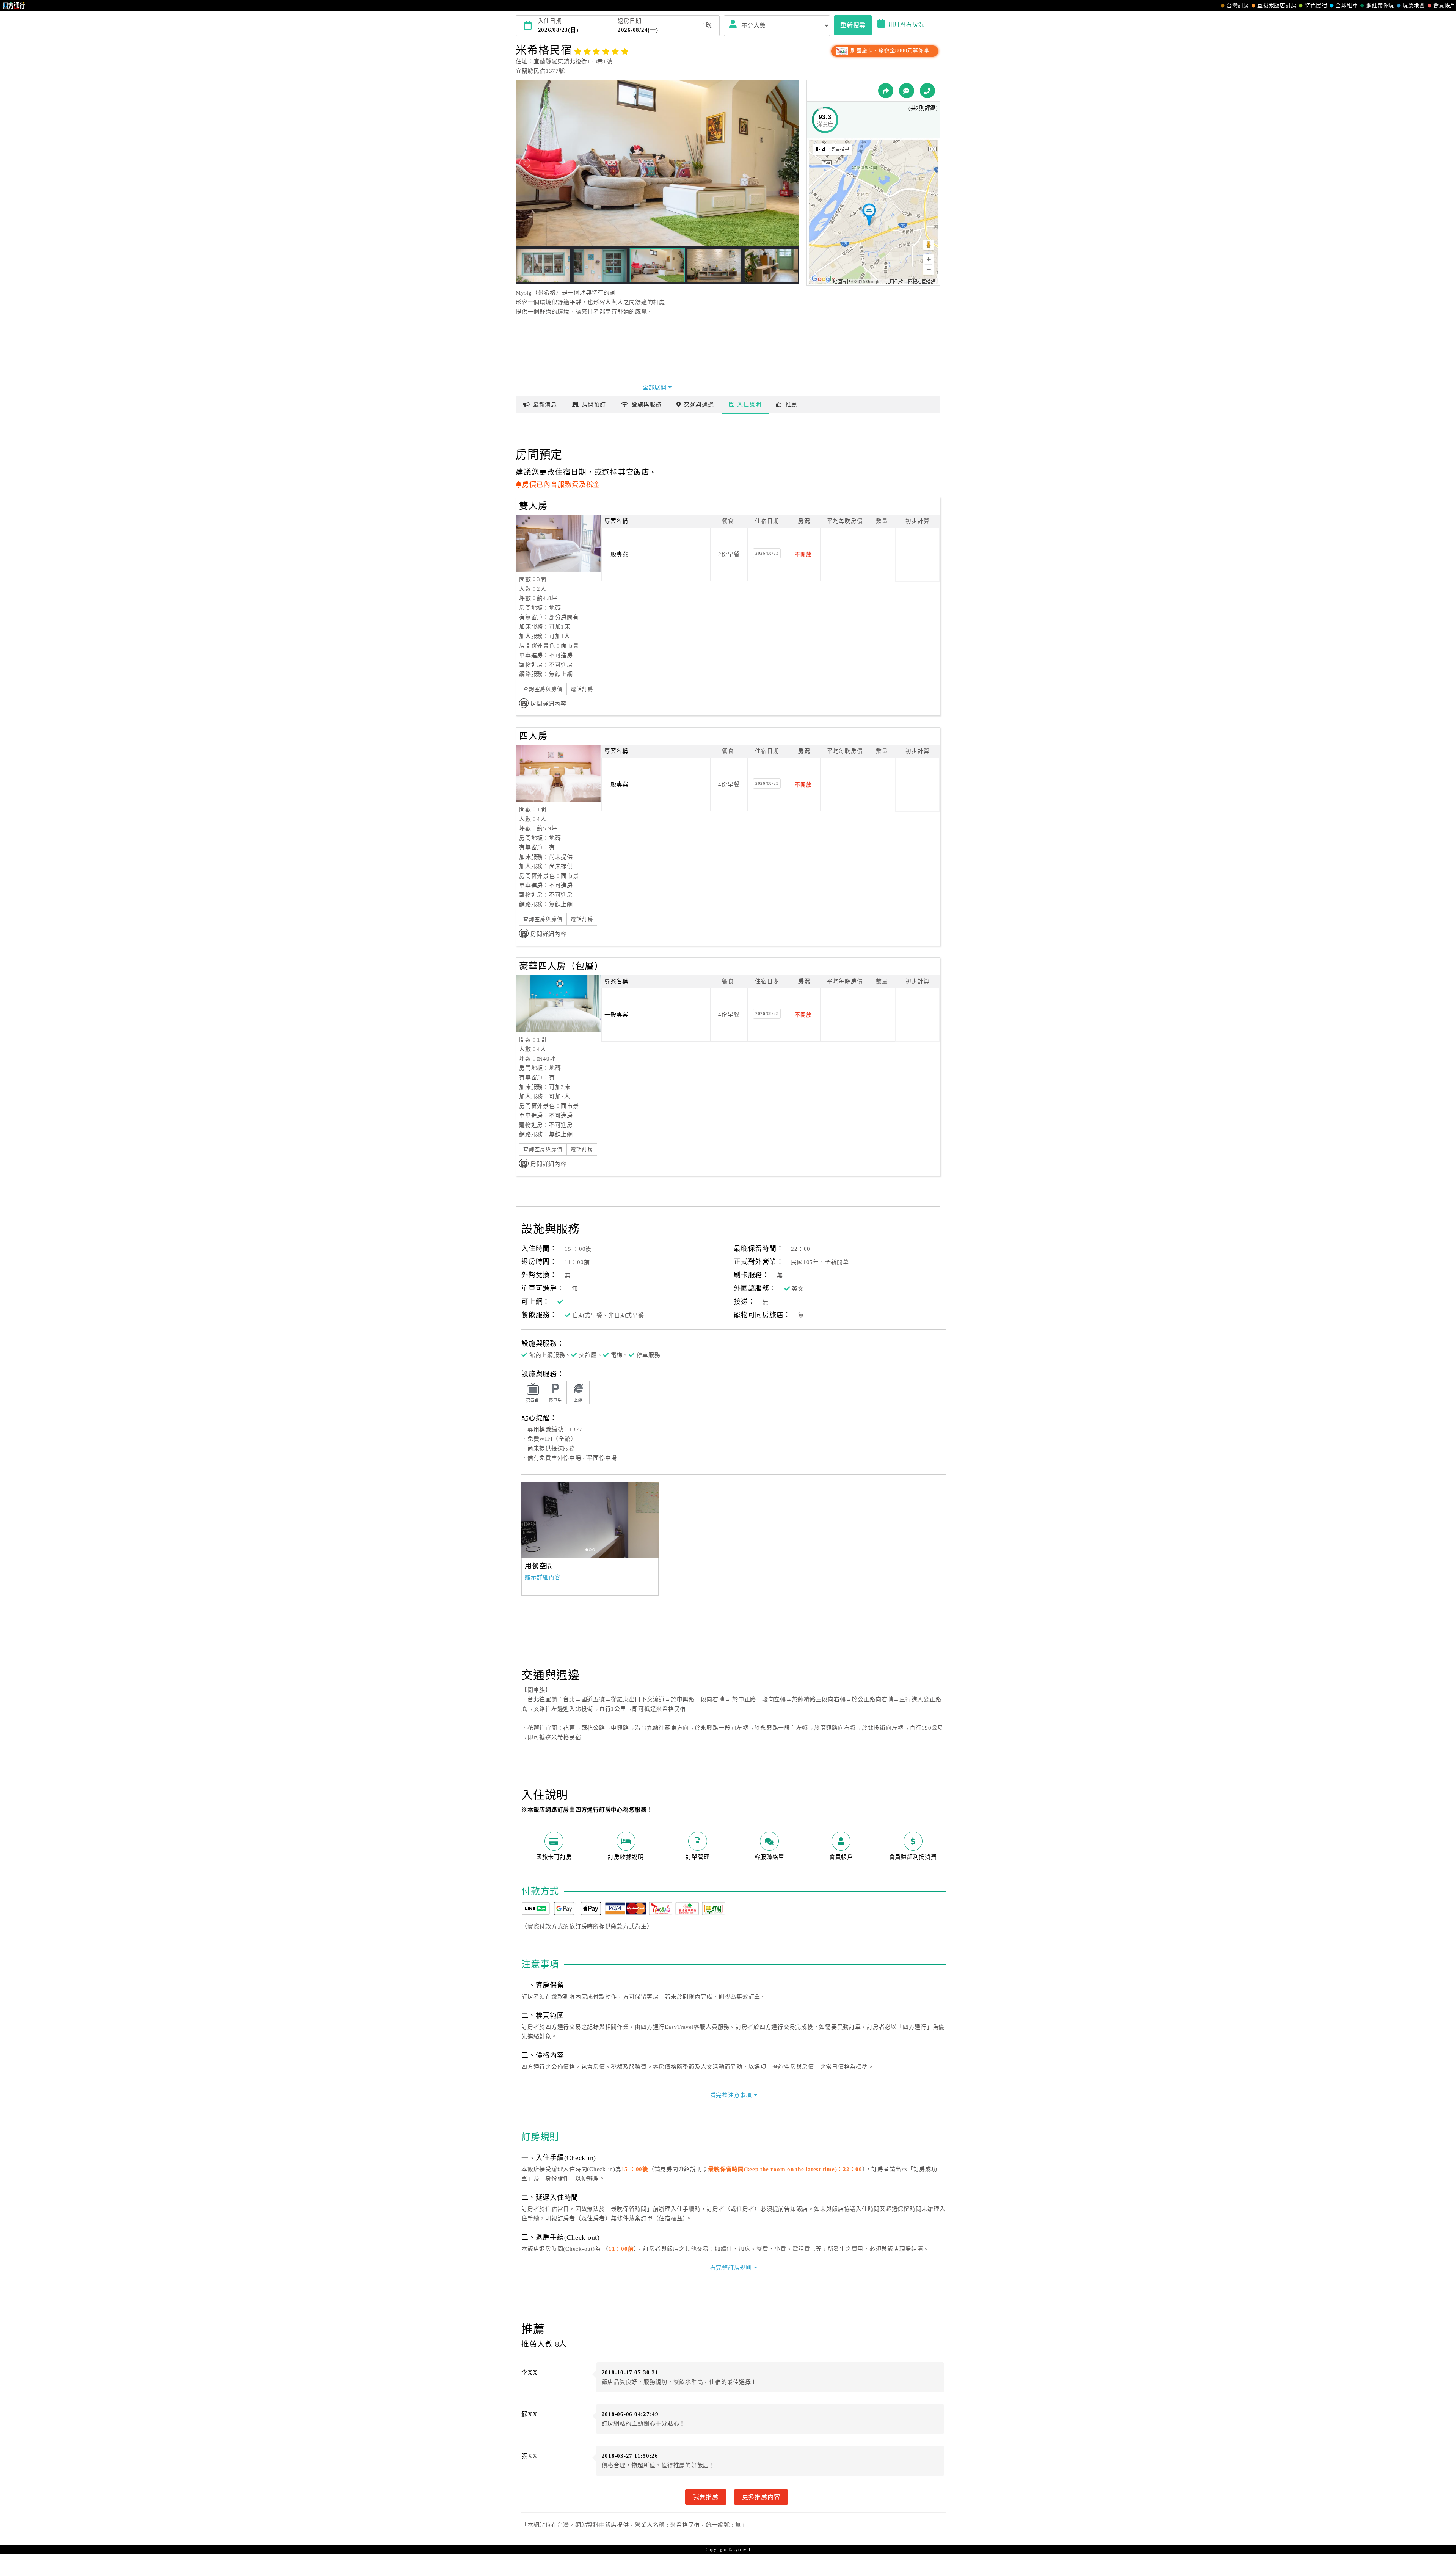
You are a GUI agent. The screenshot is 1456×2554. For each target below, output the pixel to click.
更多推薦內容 (761, 2497)
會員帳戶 (1444, 5)
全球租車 (1347, 5)
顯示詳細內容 (543, 1577)
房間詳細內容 (548, 704)
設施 (646, 405)
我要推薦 (706, 2497)
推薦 (791, 405)
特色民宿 (1316, 5)
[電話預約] (927, 91)
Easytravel (739, 2549)
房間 (594, 405)
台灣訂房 (1238, 5)
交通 (699, 405)
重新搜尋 (853, 25)
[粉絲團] (907, 91)
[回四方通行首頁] (14, 6)
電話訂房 (582, 689)
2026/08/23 (767, 553)
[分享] (886, 91)
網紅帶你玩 (1380, 5)
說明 (749, 405)
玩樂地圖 (1414, 5)
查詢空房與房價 (543, 689)
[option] (593, 1520)
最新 (545, 405)
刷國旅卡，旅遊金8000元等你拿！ (892, 51)
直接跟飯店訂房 (1277, 5)
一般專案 (616, 554)
